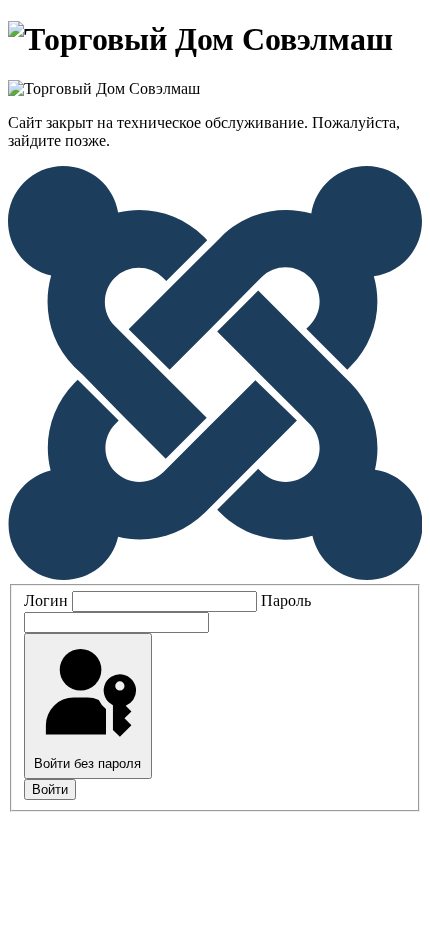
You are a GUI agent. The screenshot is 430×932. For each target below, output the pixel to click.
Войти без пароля (87, 763)
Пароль (286, 600)
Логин (46, 600)
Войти (50, 789)
